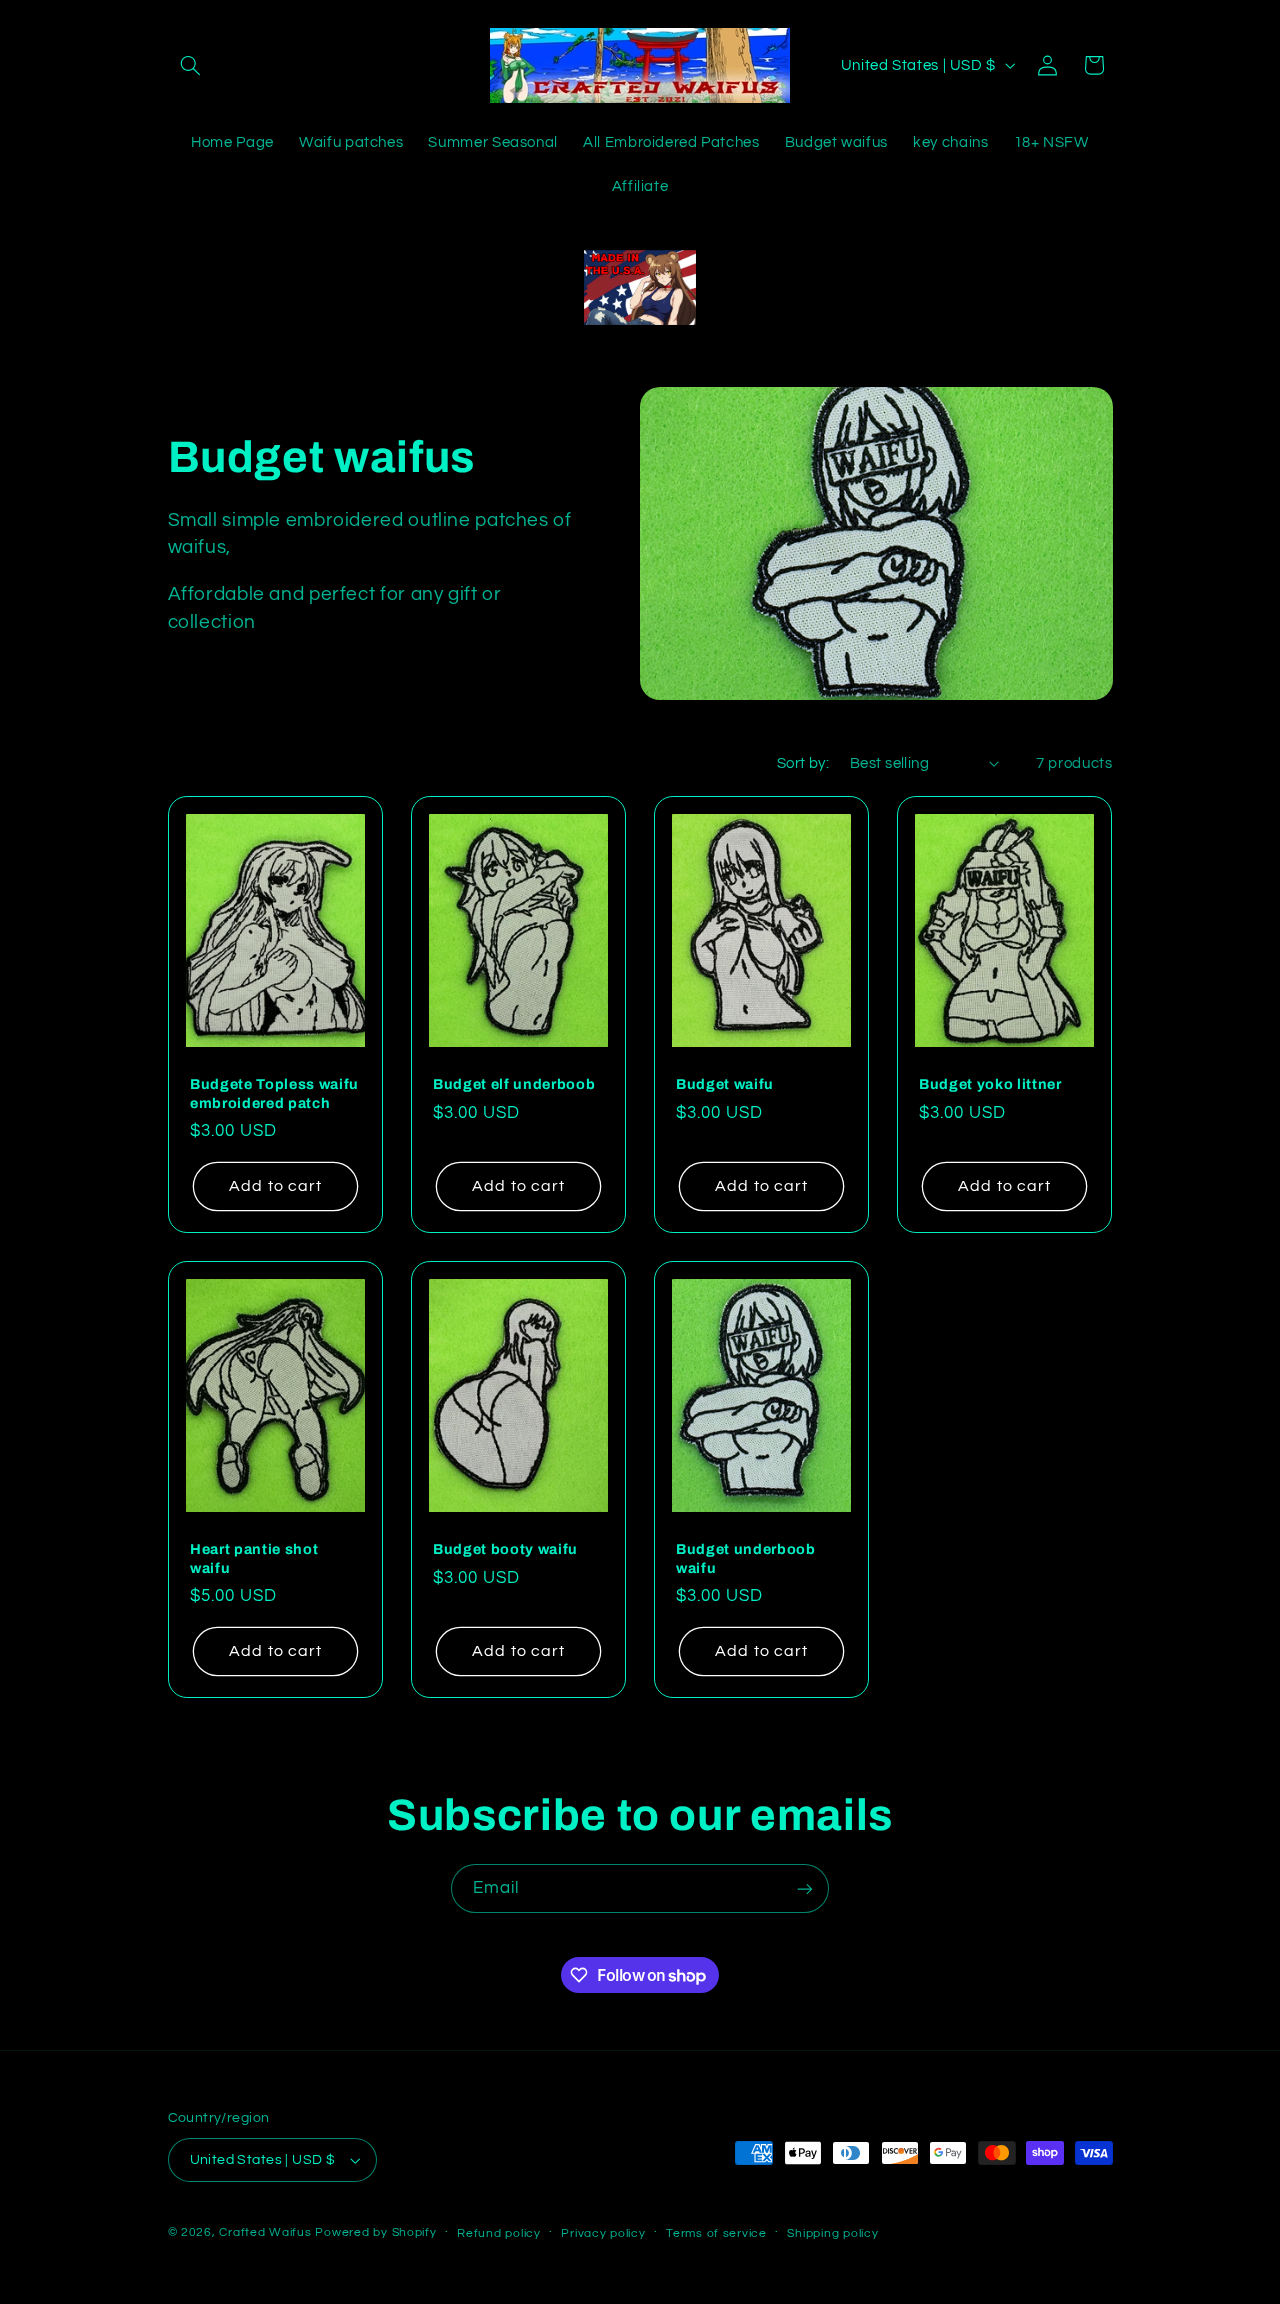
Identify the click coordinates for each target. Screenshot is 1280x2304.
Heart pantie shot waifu (254, 1559)
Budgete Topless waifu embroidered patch (274, 1093)
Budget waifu (725, 1084)
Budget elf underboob (514, 1084)
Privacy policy (603, 2233)
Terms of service (716, 2233)
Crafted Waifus (265, 2232)
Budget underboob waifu (746, 1559)
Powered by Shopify (375, 2232)
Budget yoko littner (990, 1084)
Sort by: (803, 763)
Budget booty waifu (505, 1550)
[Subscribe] (805, 1888)
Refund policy (499, 2233)
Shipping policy (832, 2233)
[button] (191, 65)
